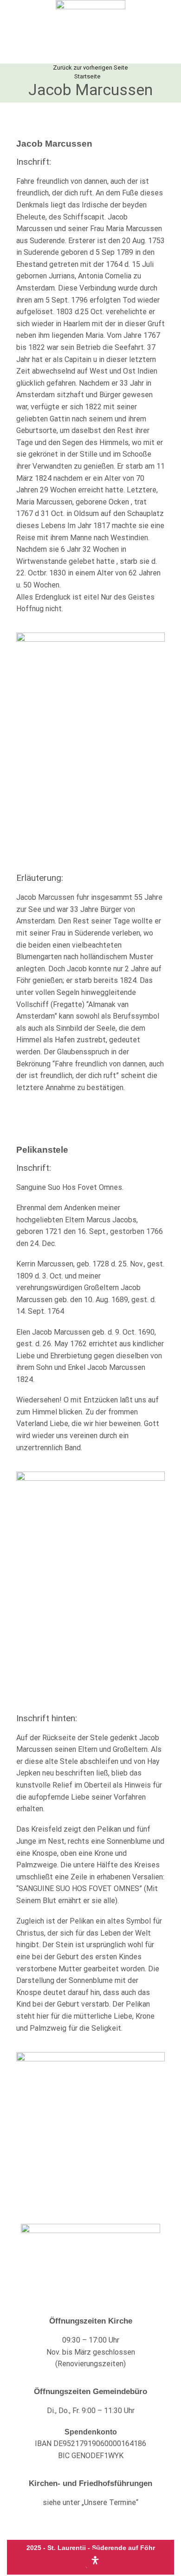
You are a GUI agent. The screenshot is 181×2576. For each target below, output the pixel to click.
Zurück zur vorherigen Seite (90, 68)
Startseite (87, 76)
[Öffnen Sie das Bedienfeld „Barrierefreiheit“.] (95, 2560)
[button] (13, 32)
